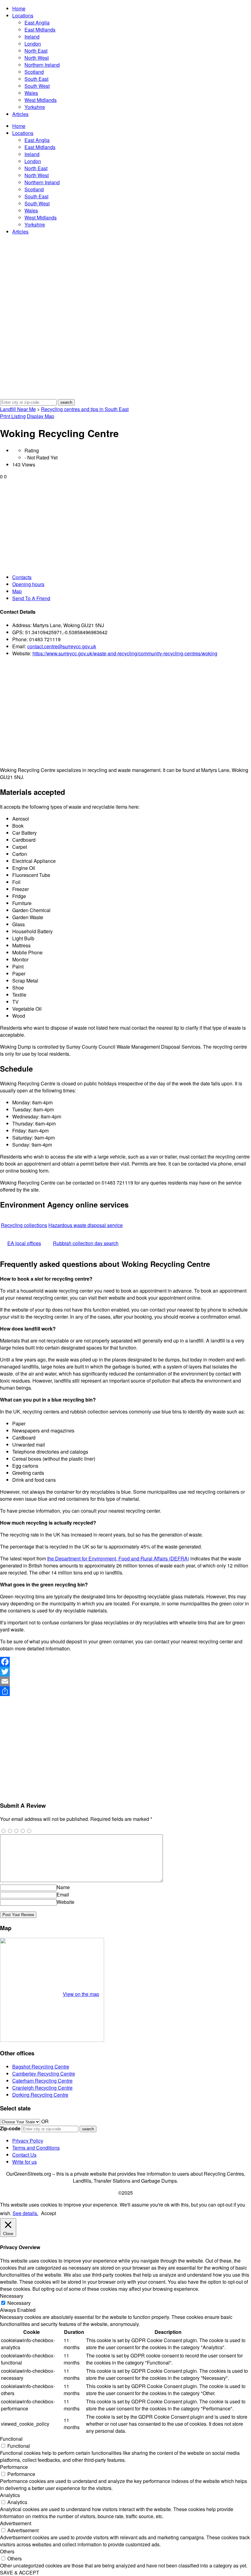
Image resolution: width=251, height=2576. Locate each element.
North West (37, 58)
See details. (25, 2213)
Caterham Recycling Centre (42, 2081)
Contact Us (24, 2155)
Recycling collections (24, 1225)
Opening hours (28, 584)
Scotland (34, 72)
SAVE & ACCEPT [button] (20, 2572)
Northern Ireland (42, 65)
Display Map (41, 416)
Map (17, 591)
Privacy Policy (28, 2141)
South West (37, 86)
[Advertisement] (125, 526)
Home (19, 8)
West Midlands (41, 100)
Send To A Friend (31, 598)
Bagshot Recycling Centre (41, 2067)
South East (36, 79)
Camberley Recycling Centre (44, 2074)
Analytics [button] (10, 2495)
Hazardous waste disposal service (86, 1225)
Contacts (22, 577)
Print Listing (13, 416)
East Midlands (40, 30)
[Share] (125, 1691)
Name (63, 1887)
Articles (20, 114)
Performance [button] (14, 2467)
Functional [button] (11, 2439)
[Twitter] (125, 1672)
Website (66, 1902)
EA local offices (24, 1243)
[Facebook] (125, 1662)
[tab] (132, 577)
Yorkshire (35, 107)
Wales (31, 93)
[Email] (125, 1681)
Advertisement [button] (16, 2523)
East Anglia (37, 22)
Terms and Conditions (36, 2148)
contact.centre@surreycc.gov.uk (62, 646)
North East (36, 51)
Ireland (32, 37)
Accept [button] (49, 2213)
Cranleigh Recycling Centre (42, 2088)
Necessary (19, 2303)
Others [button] (7, 2551)
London (33, 44)
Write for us (24, 2162)
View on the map (81, 1994)
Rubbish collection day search (86, 1243)
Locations (23, 15)
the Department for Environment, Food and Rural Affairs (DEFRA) (118, 1558)
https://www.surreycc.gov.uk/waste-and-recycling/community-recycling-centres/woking (125, 653)
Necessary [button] (12, 2296)
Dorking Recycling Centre (40, 2095)
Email (63, 1895)
